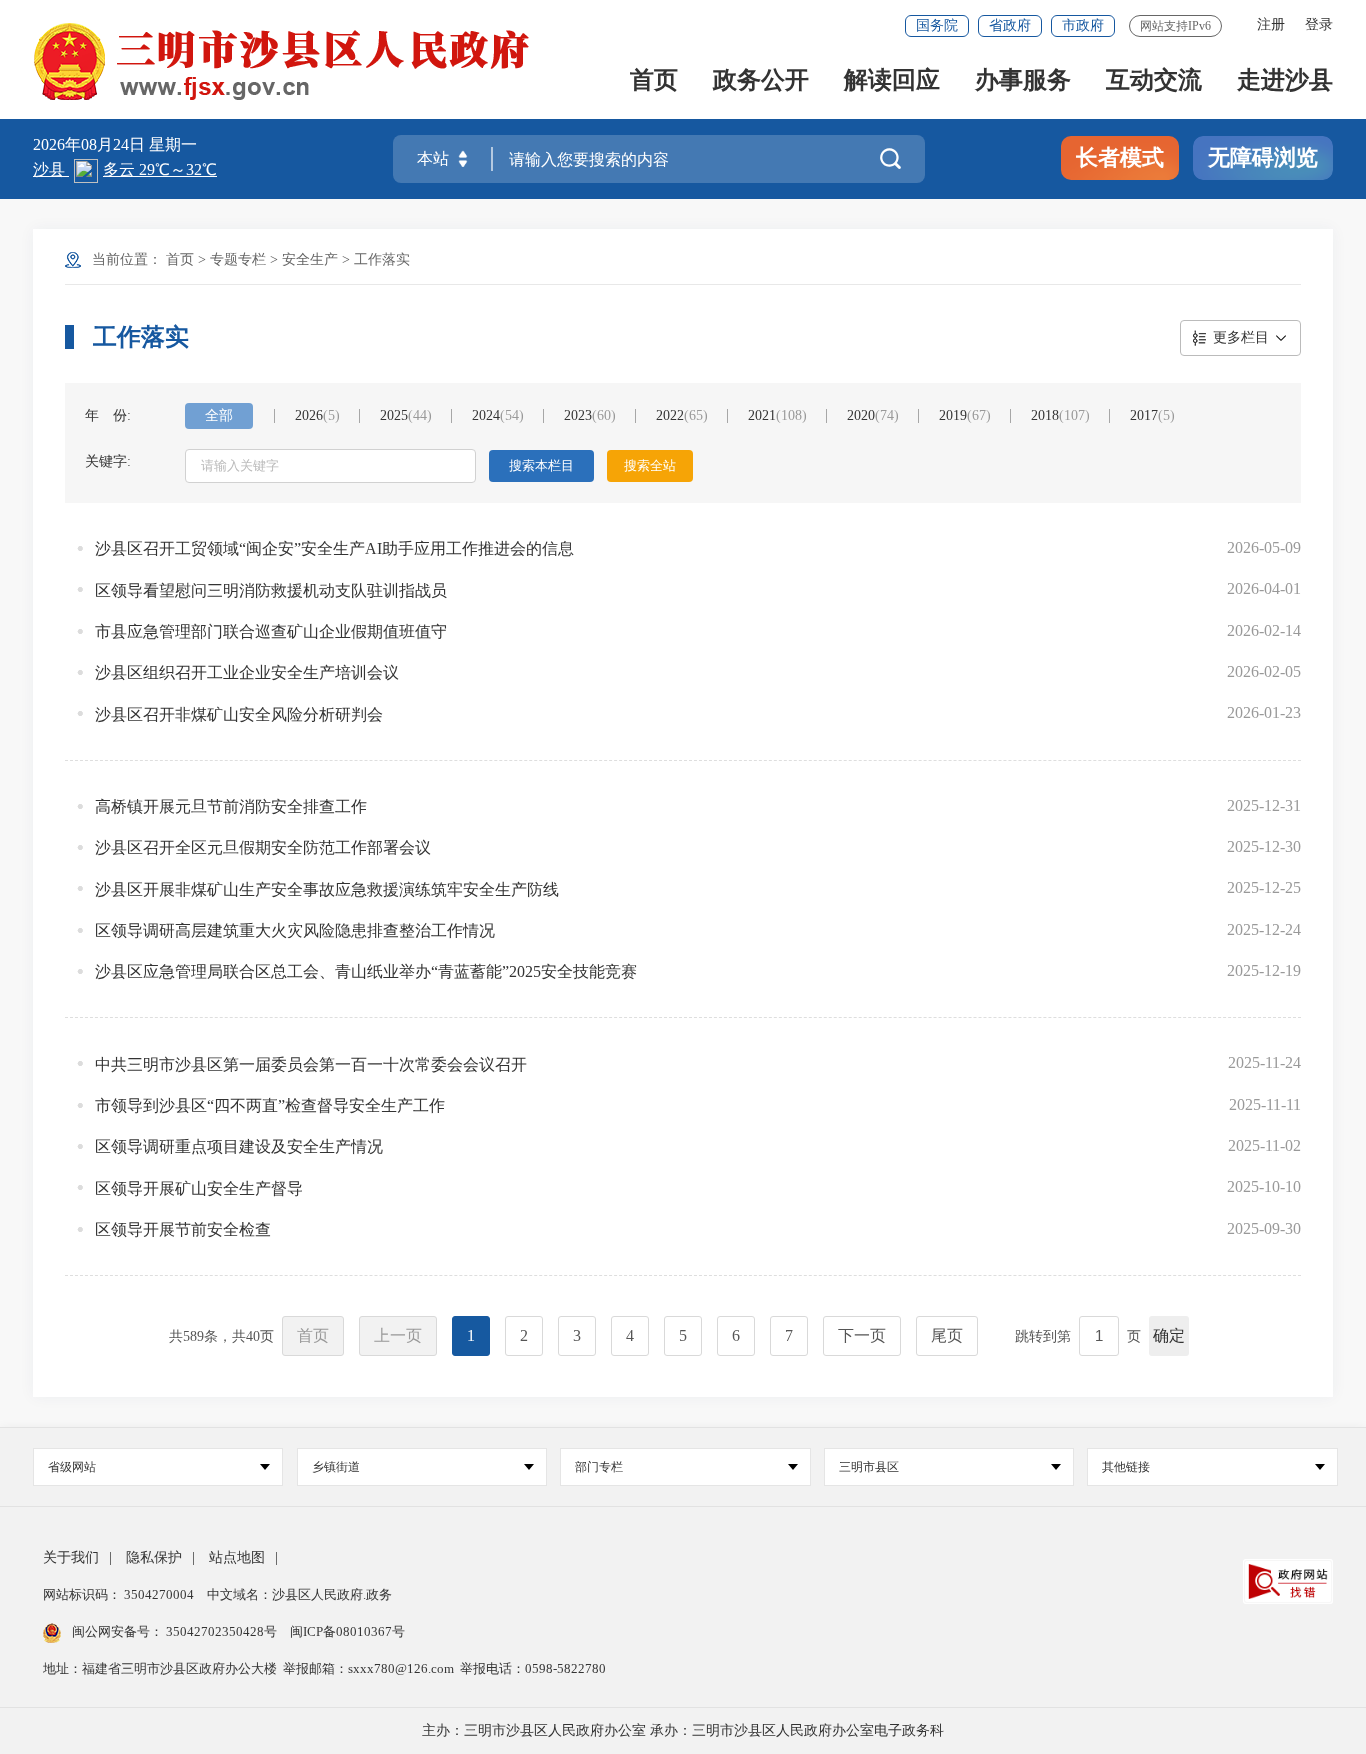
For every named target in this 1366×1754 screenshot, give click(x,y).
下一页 (862, 1335)
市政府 (1083, 25)
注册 (1271, 24)
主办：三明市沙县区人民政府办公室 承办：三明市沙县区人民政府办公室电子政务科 (683, 1730)
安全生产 (310, 259)
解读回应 (892, 81)
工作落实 (382, 259)
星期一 (173, 144)
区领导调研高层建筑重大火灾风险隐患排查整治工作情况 (295, 930)
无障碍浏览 (1263, 157)
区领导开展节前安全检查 (183, 1229)
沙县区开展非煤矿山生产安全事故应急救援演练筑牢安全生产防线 (327, 889)
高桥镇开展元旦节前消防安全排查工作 (231, 806)
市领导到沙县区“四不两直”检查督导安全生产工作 (270, 1105)
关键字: (108, 461)
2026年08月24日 (91, 144)
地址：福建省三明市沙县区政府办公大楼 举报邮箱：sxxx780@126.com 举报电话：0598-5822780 (324, 1668)
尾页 (947, 1335)
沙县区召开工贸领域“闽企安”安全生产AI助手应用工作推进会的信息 (334, 548)
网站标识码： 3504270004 (120, 1594)
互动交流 (1154, 81)
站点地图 (237, 1557)
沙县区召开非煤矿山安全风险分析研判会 (239, 714)
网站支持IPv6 (1175, 26)
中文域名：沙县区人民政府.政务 (299, 1594)
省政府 (1010, 25)
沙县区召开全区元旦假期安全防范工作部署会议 (263, 847)
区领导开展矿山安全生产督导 (199, 1188)
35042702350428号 (221, 1631)
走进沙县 (1285, 81)
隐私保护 (154, 1557)
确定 (1169, 1335)
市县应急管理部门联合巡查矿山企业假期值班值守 (271, 631)
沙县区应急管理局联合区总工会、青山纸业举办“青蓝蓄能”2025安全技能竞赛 (366, 971)
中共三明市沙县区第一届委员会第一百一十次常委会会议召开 (311, 1064)
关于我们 (71, 1557)
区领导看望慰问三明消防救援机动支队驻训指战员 (271, 590)
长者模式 (1120, 157)
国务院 (937, 25)
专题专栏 (238, 259)
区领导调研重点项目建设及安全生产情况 (239, 1146)
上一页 (398, 1335)
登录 (1319, 24)
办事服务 (1023, 81)
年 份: (108, 415)
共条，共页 (221, 1336)
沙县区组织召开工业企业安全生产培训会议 (247, 672)
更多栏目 (1241, 337)
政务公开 (761, 81)
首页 (654, 81)
